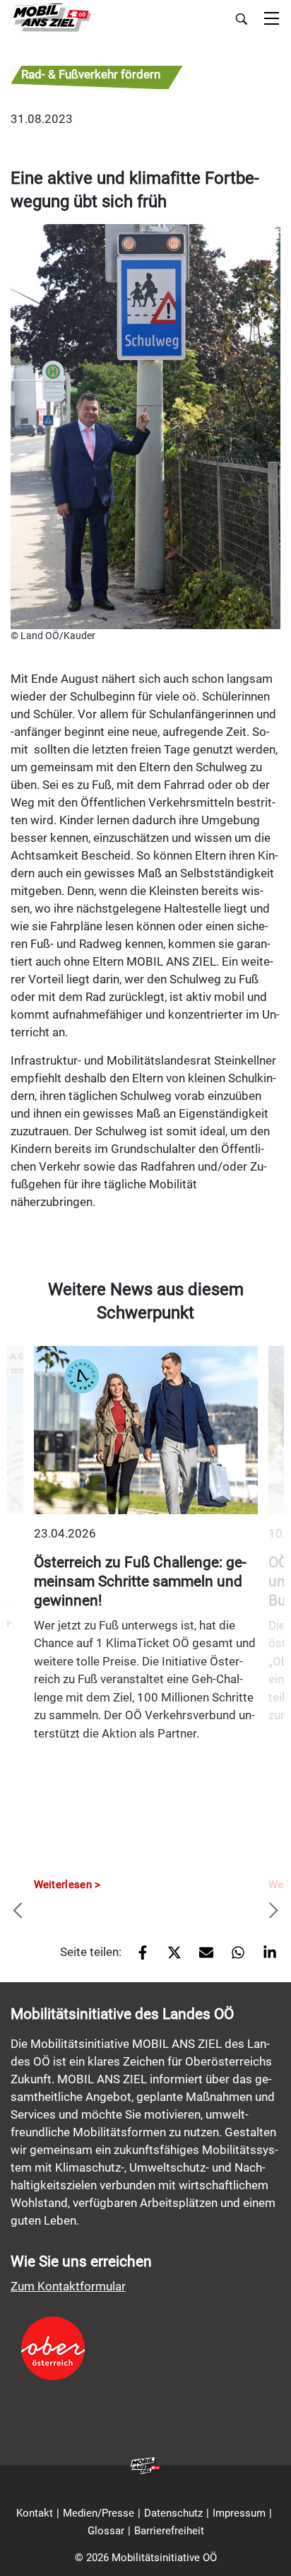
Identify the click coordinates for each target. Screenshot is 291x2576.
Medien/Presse (99, 2513)
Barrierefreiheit (169, 2531)
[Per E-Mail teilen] (201, 1957)
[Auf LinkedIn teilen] (265, 1957)
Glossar (106, 2531)
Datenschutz (173, 2513)
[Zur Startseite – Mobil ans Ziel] (51, 18)
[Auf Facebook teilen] (137, 1957)
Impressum (239, 2513)
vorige (18, 1911)
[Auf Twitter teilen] (169, 1957)
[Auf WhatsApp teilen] (233, 1957)
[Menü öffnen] (272, 19)
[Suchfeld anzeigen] (242, 19)
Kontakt (35, 2513)
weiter (273, 1911)
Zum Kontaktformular (68, 2286)
